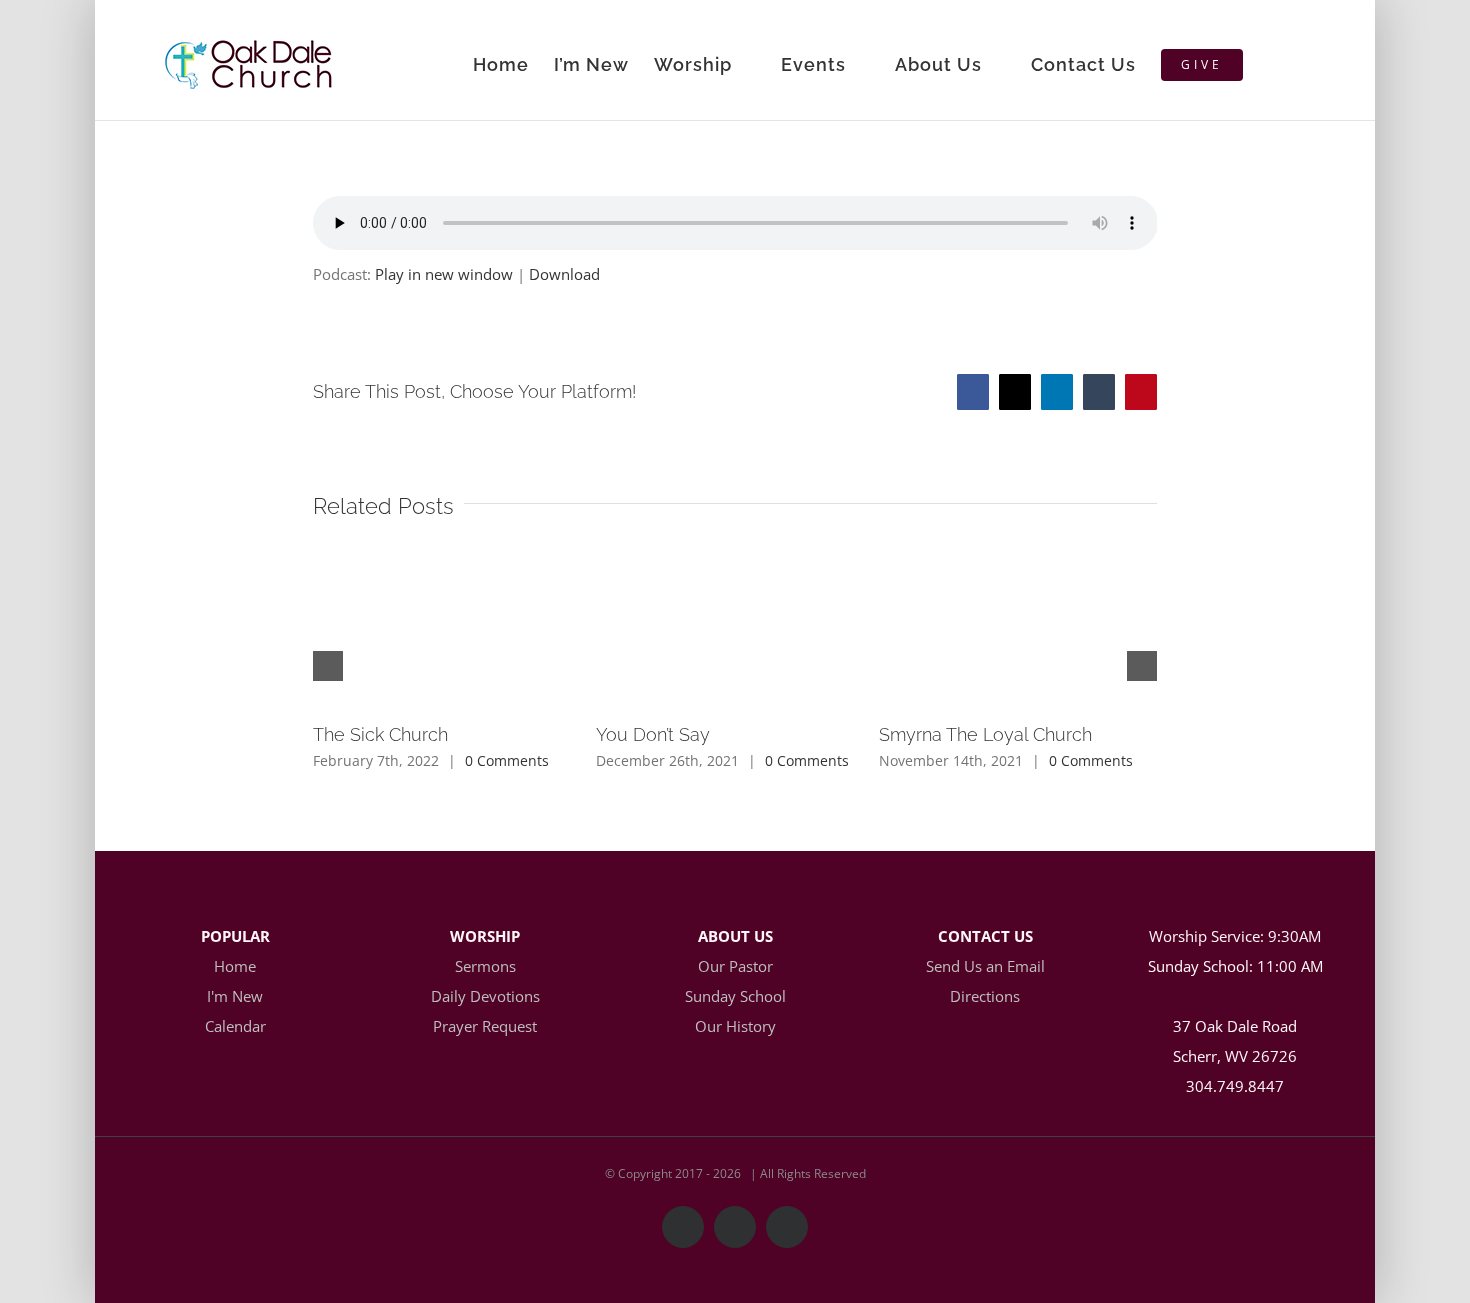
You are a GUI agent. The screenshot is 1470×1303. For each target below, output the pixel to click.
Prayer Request (485, 1026)
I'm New (235, 996)
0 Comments (507, 760)
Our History (735, 1026)
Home (235, 966)
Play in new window (444, 274)
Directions (985, 996)
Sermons (485, 966)
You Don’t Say (653, 734)
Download (564, 274)
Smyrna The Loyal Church (985, 734)
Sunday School (735, 996)
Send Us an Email (985, 966)
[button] (1275, 60)
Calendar (235, 1026)
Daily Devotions (485, 996)
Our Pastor (735, 966)
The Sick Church (380, 734)
